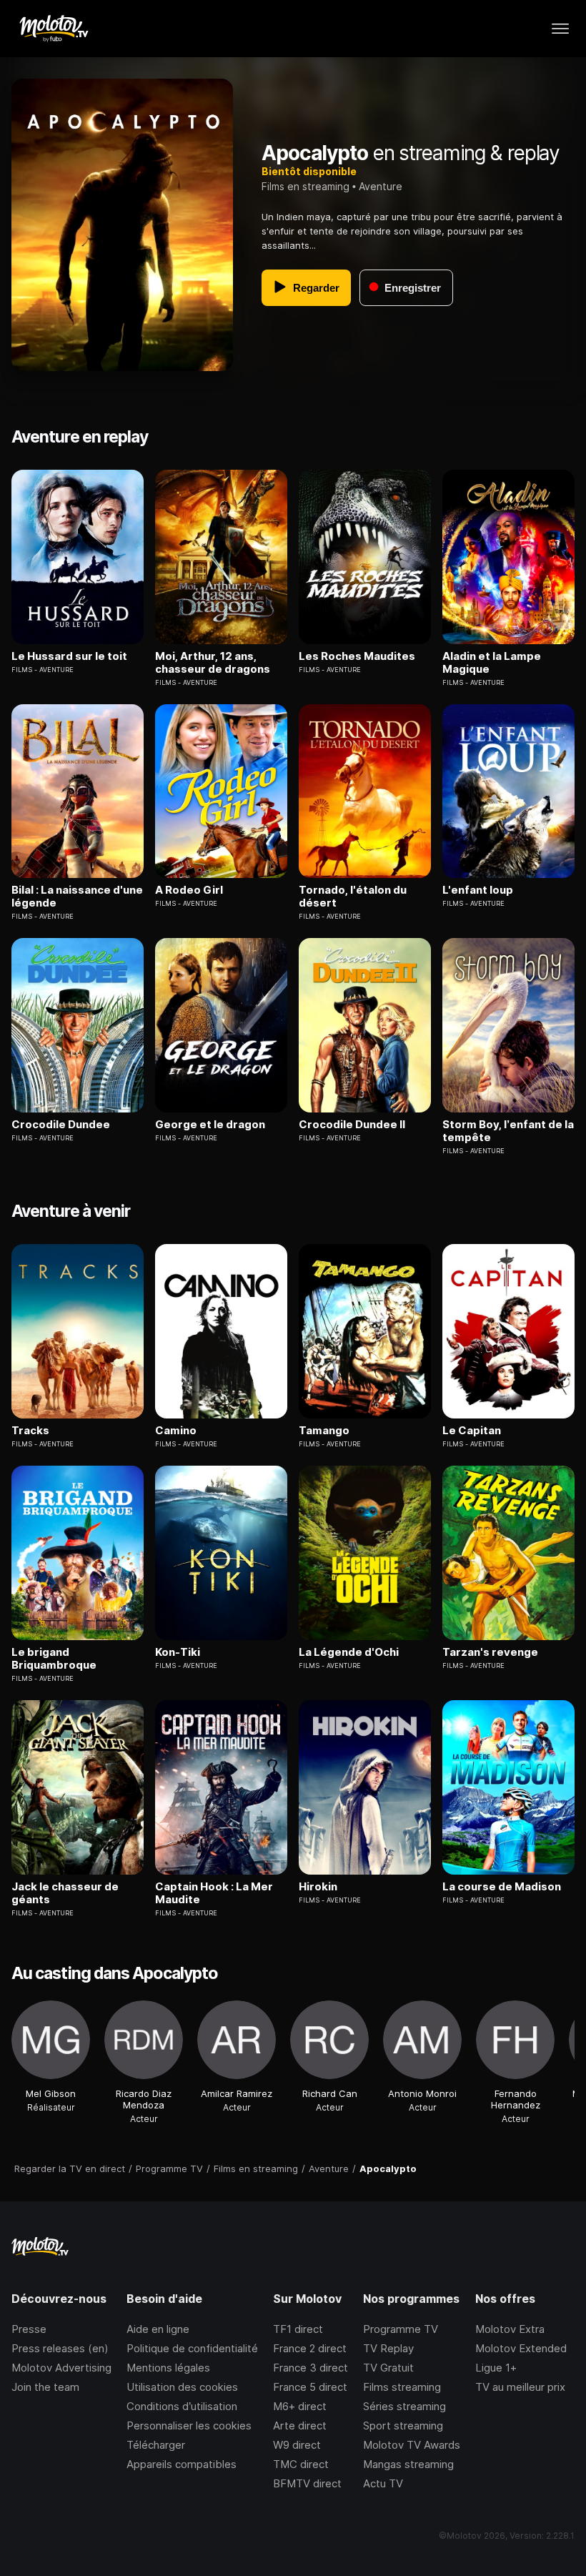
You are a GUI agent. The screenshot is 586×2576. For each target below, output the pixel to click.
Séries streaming (404, 2406)
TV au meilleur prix (520, 2387)
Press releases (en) (60, 2348)
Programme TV (401, 2329)
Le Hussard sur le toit (69, 656)
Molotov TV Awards (412, 2445)
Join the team (45, 2387)
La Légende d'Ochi (349, 1652)
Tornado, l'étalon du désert (353, 897)
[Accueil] (53, 29)
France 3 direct (311, 2368)
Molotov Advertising (61, 2368)
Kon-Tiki (178, 1652)
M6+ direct (300, 2406)
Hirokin (318, 1887)
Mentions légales (168, 2368)
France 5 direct (310, 2387)
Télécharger (156, 2445)
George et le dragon (210, 1125)
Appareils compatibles (182, 2464)
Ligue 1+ (496, 2368)
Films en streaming (306, 186)
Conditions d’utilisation (182, 2406)
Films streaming (402, 2387)
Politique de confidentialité (192, 2348)
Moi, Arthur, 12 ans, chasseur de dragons (213, 663)
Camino (176, 1431)
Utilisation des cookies (182, 2387)
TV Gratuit (388, 2368)
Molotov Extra (510, 2329)
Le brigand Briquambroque (54, 1659)
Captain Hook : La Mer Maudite (214, 1893)
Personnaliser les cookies (189, 2426)
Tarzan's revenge (490, 1652)
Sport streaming (403, 2426)
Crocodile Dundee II (352, 1125)
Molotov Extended (521, 2348)
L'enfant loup (478, 890)
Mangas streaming (408, 2464)
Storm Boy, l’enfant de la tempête (508, 1131)
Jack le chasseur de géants (65, 1893)
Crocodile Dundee (61, 1125)
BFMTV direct (307, 2483)
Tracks (30, 1431)
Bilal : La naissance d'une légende (77, 897)
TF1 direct (298, 2329)
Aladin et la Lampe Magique (492, 663)
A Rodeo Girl (189, 890)
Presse (29, 2329)
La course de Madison (502, 1887)
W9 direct (297, 2445)
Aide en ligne (158, 2329)
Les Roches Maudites (357, 656)
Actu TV (383, 2483)
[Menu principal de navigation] (560, 29)
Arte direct (300, 2426)
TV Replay (388, 2348)
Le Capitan (472, 1431)
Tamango (324, 1431)
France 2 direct (310, 2348)
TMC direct (301, 2464)
